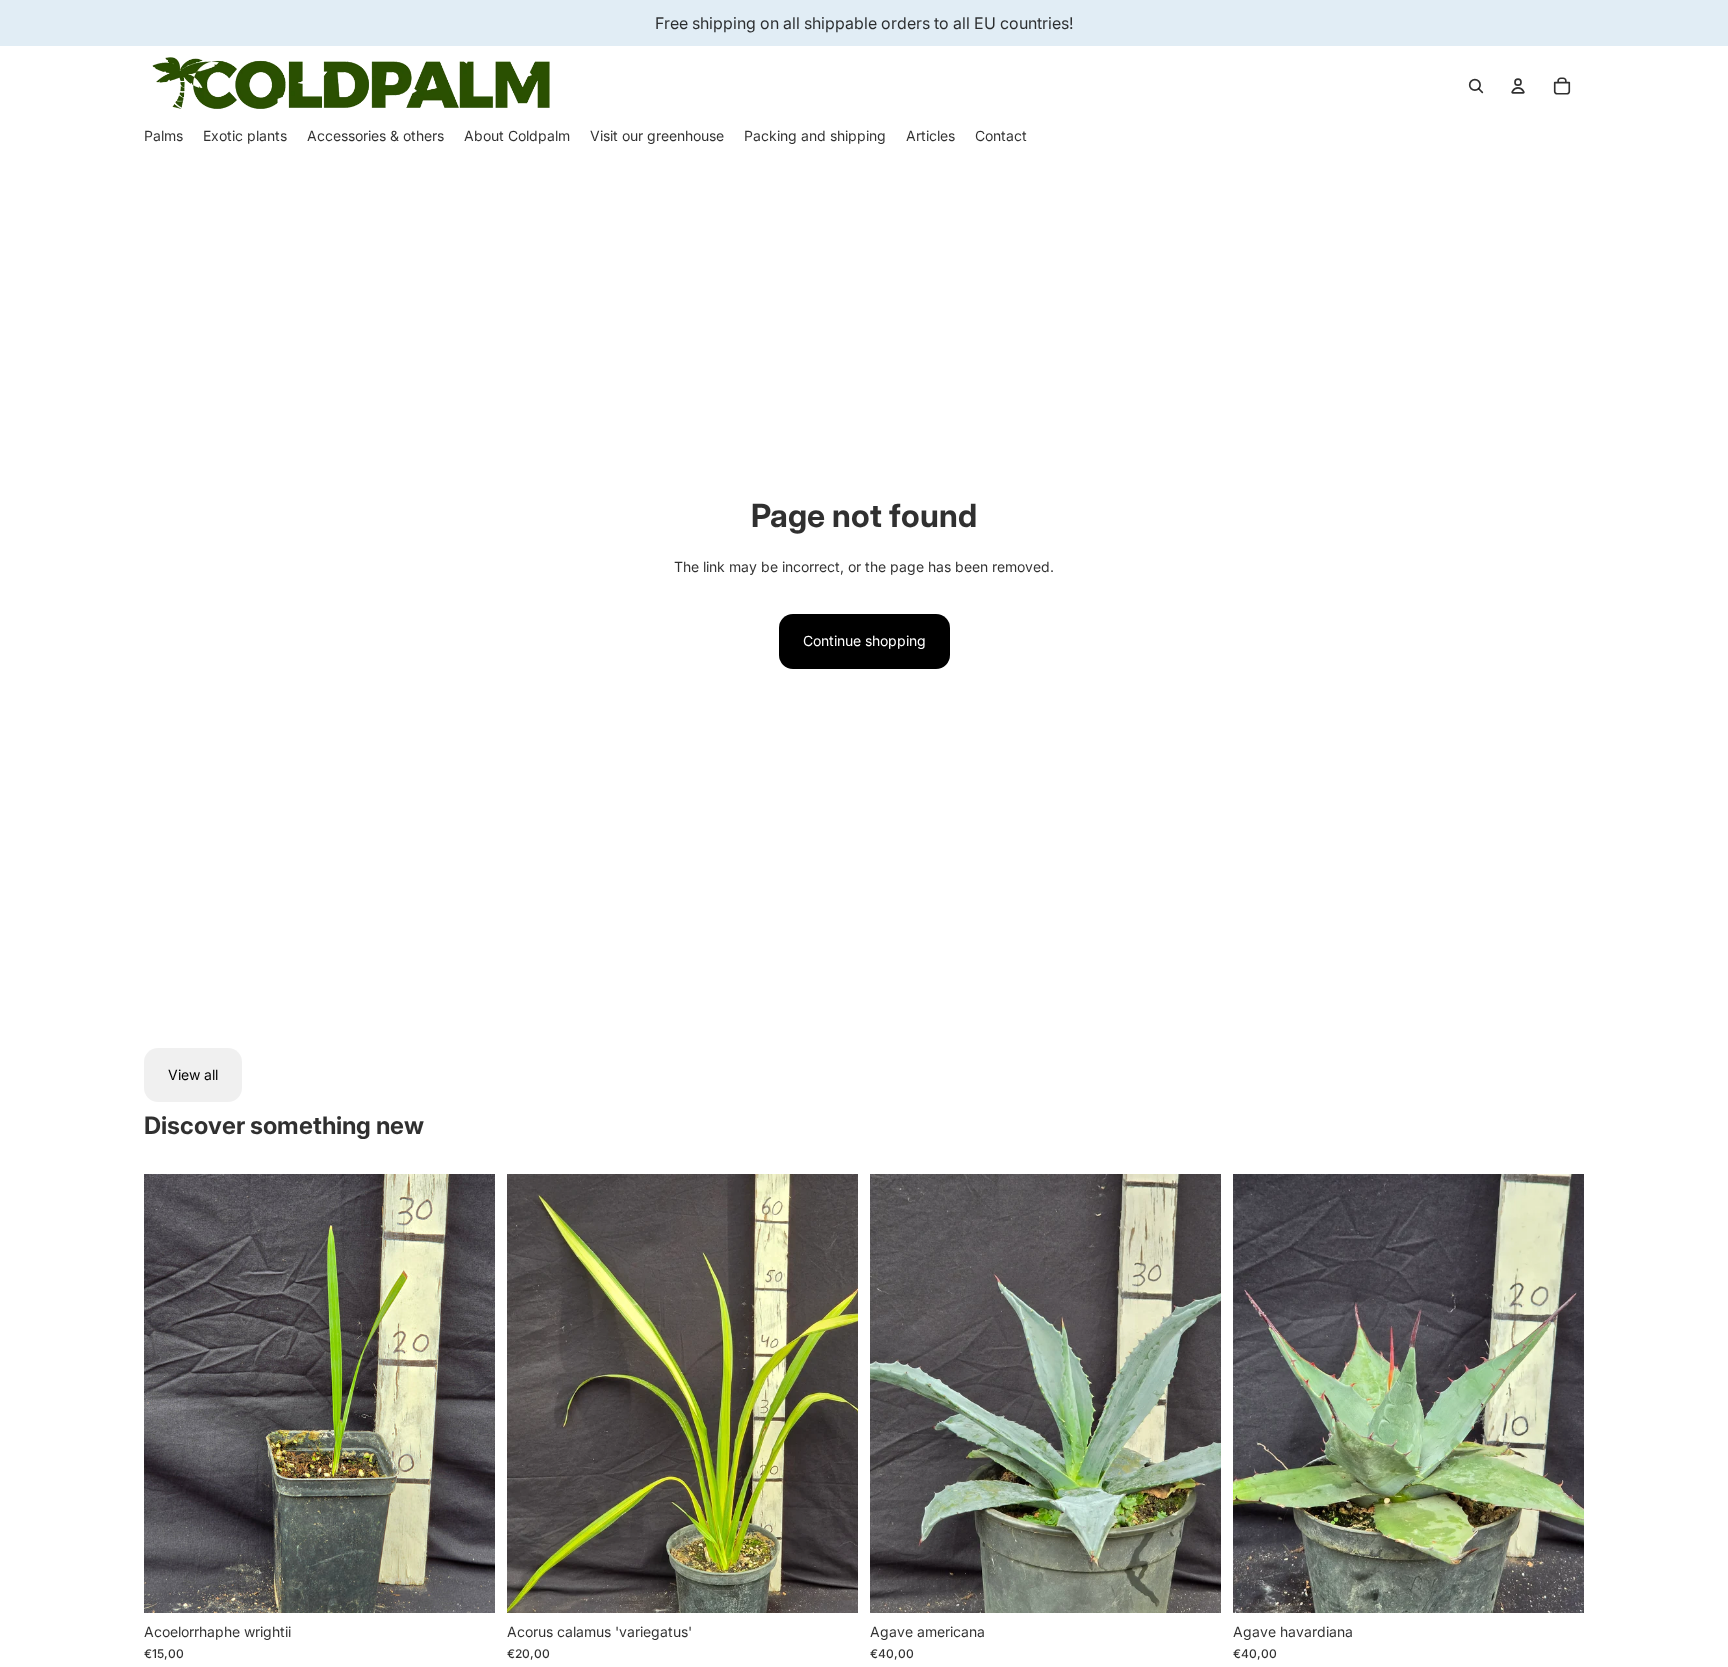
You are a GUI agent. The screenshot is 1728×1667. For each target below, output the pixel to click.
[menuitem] (163, 136)
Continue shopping (864, 640)
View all (193, 1074)
